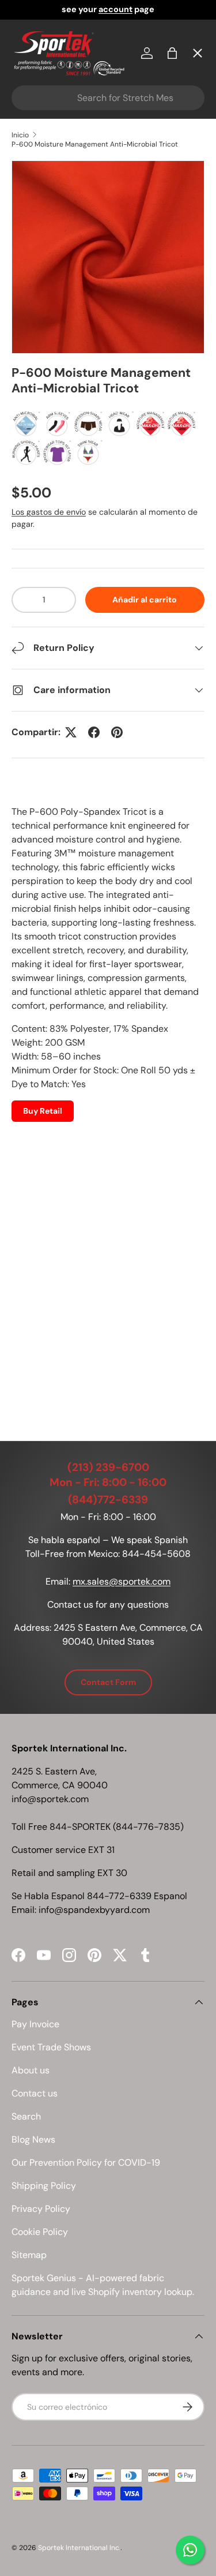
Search (26, 2116)
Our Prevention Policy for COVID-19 (86, 2163)
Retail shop (46, 289)
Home (34, 78)
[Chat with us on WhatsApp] (190, 2550)
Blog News (33, 2139)
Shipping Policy (44, 2186)
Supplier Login (53, 373)
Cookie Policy (40, 2232)
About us (31, 2070)
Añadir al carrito (145, 600)
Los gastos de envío (49, 512)
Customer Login (57, 331)
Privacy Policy (41, 2209)
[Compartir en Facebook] (94, 732)
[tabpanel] (108, 1100)
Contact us (35, 2093)
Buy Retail (43, 1111)
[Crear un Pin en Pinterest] (117, 732)
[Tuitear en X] (71, 732)
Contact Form (108, 1682)
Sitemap (29, 2255)
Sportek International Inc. (79, 2548)
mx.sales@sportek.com (122, 1581)
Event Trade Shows (51, 2047)
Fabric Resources (60, 415)
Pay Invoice (46, 247)
